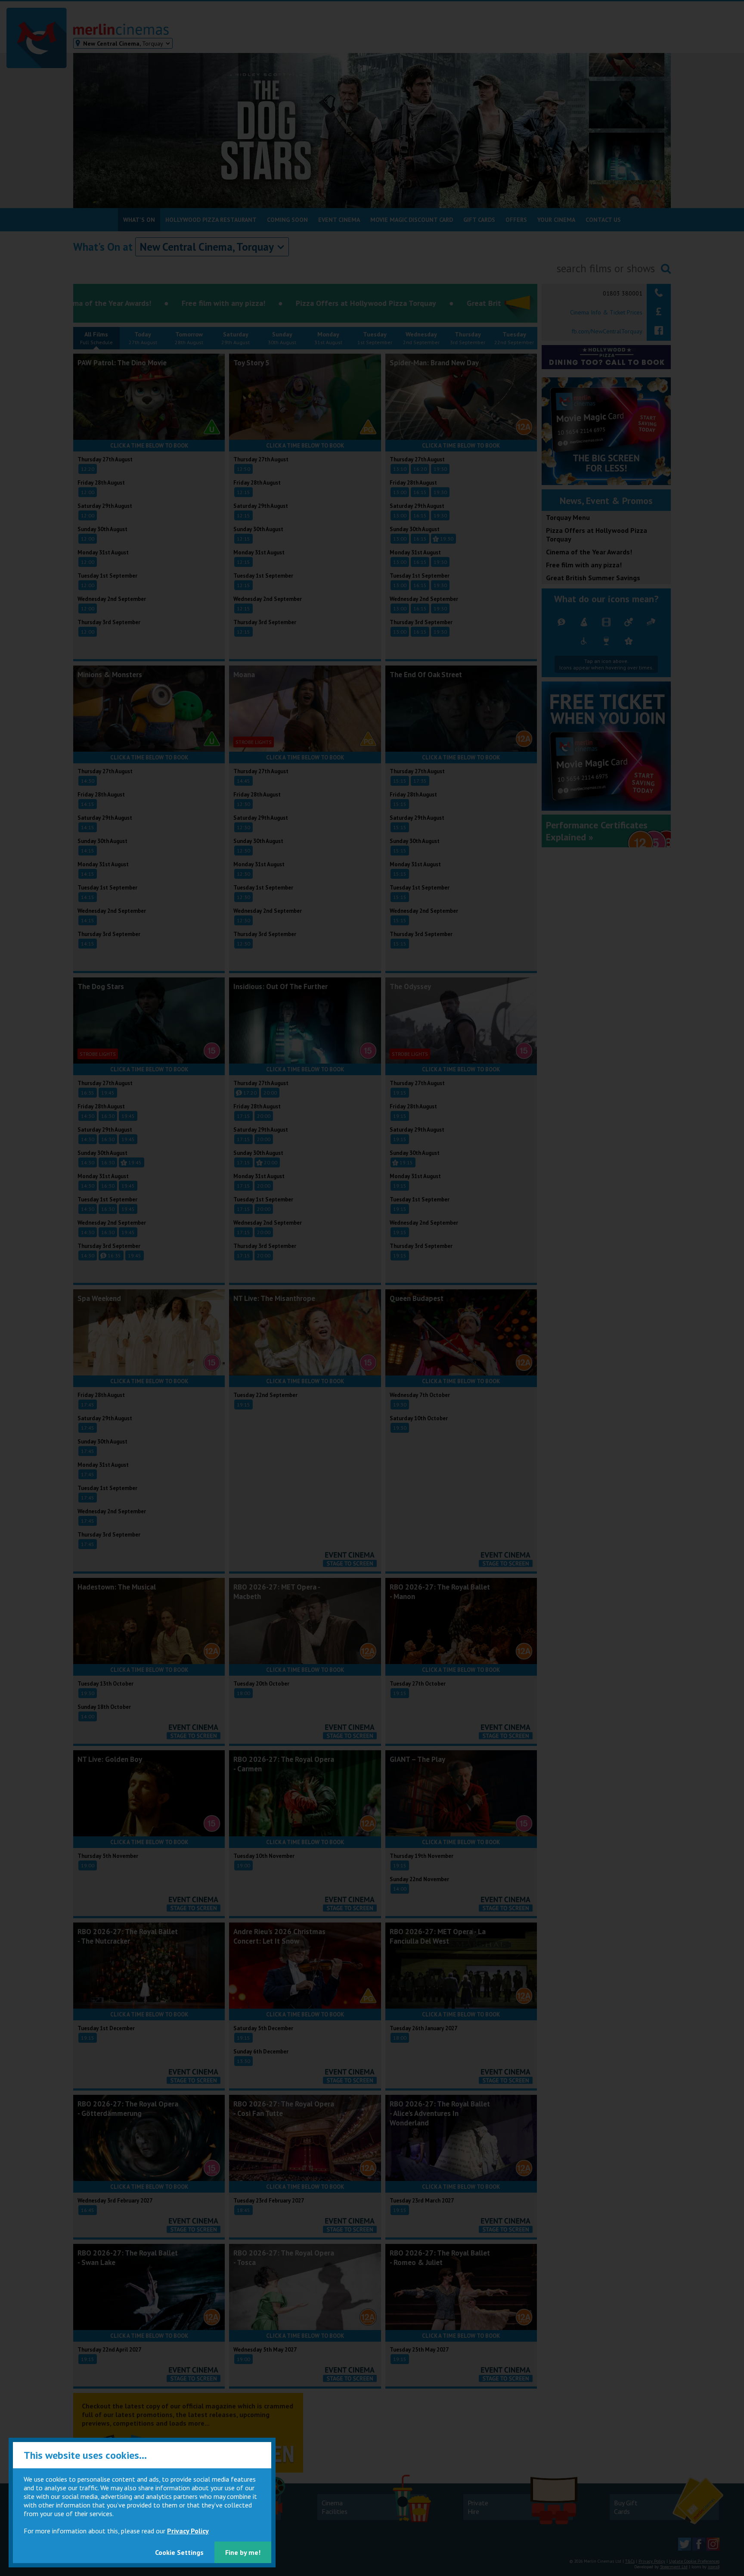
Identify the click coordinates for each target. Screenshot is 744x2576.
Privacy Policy (188, 2531)
